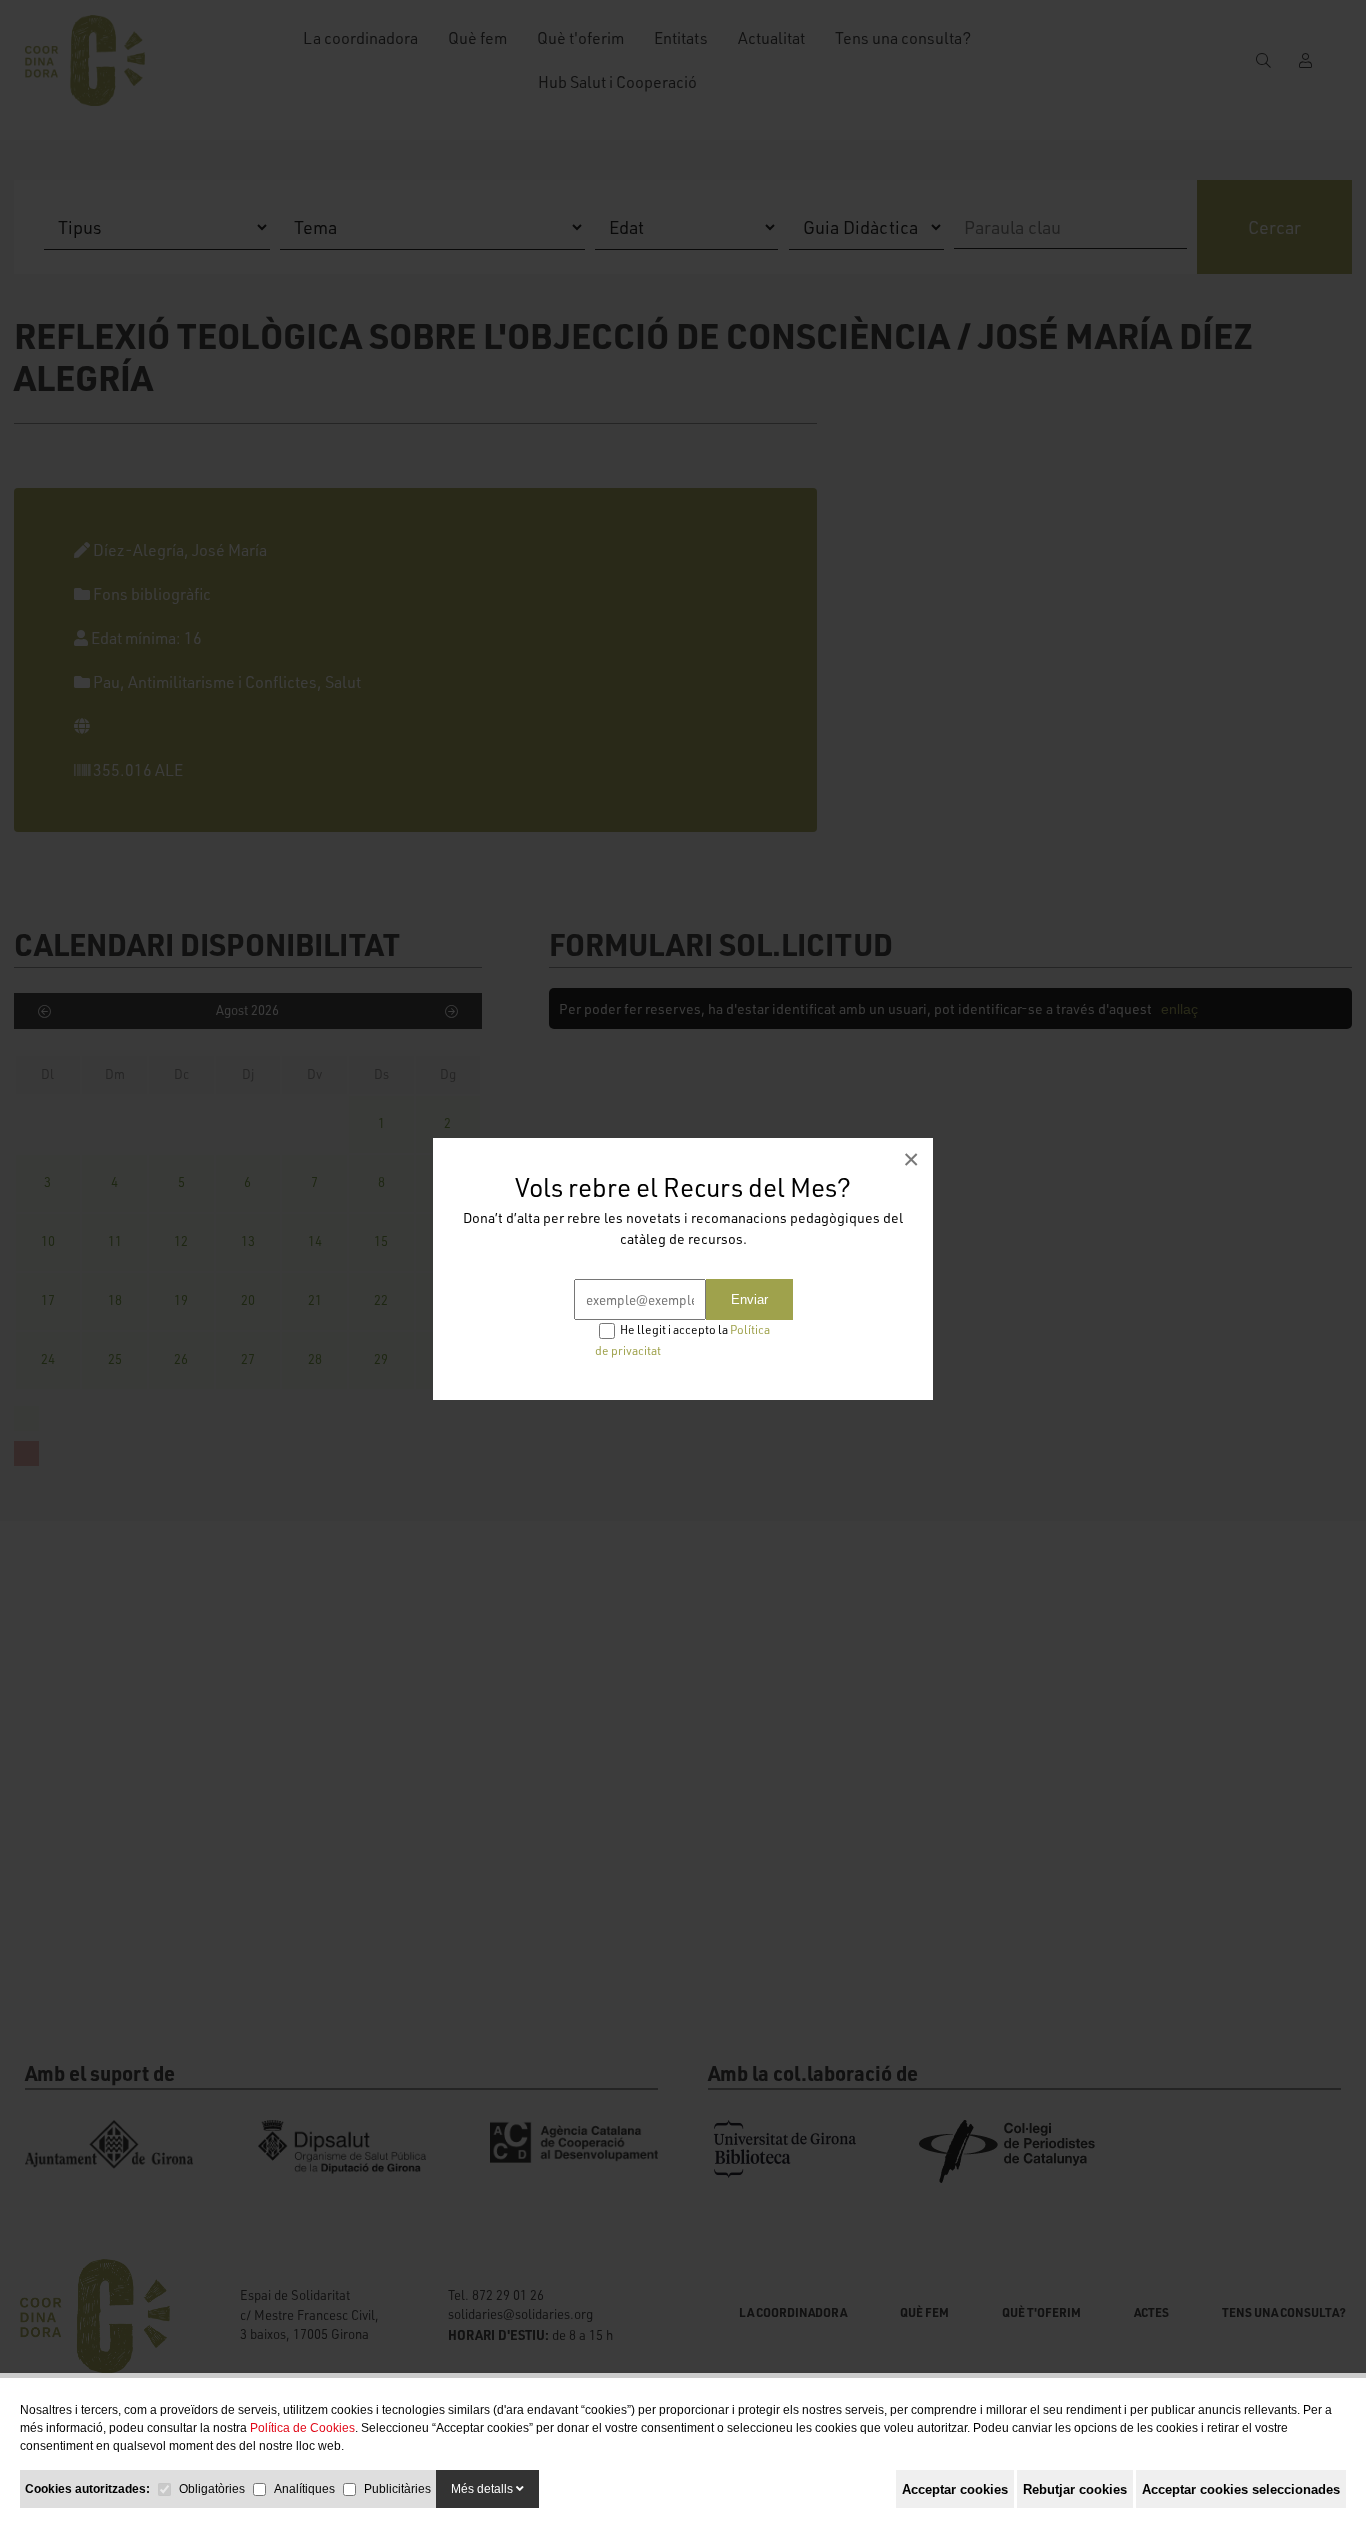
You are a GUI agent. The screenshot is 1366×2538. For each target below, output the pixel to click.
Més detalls (483, 2489)
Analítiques (304, 2489)
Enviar (749, 1299)
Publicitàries (397, 2489)
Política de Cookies (302, 2428)
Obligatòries (212, 2489)
